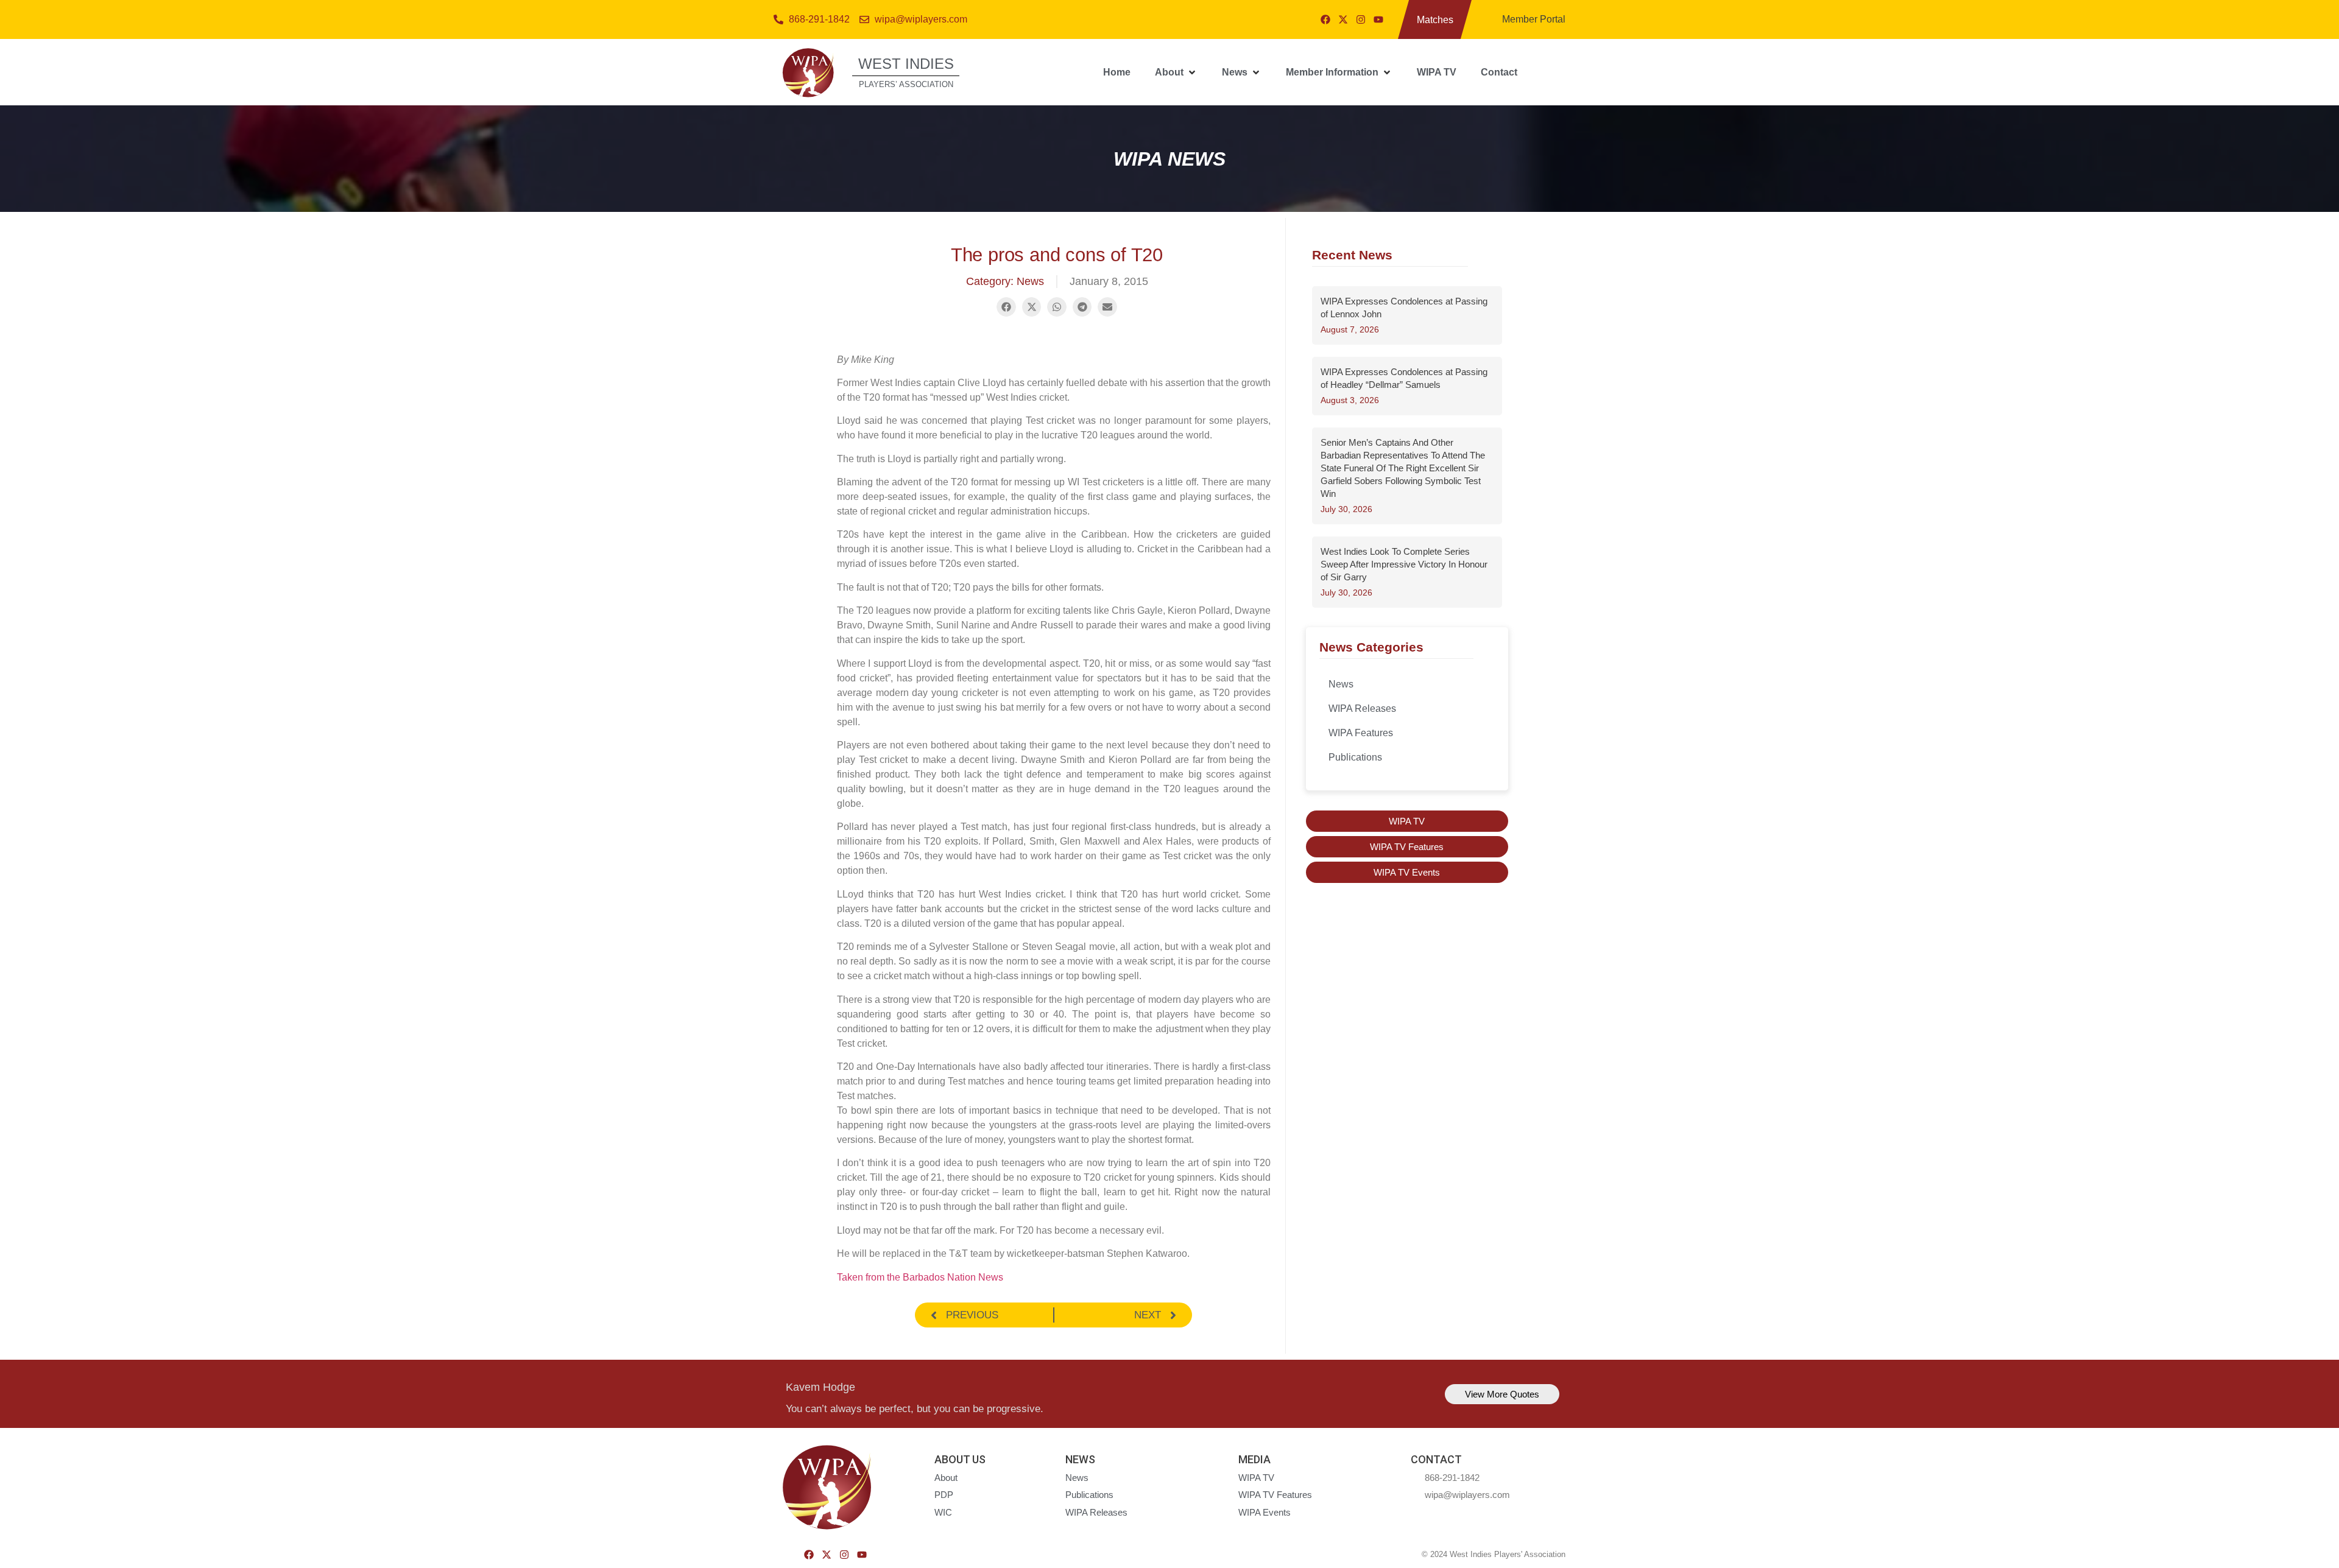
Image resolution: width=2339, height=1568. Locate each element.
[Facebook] (1325, 19)
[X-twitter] (1343, 19)
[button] (1176, 72)
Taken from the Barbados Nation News (920, 1277)
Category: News (1005, 281)
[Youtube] (1378, 19)
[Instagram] (1361, 19)
